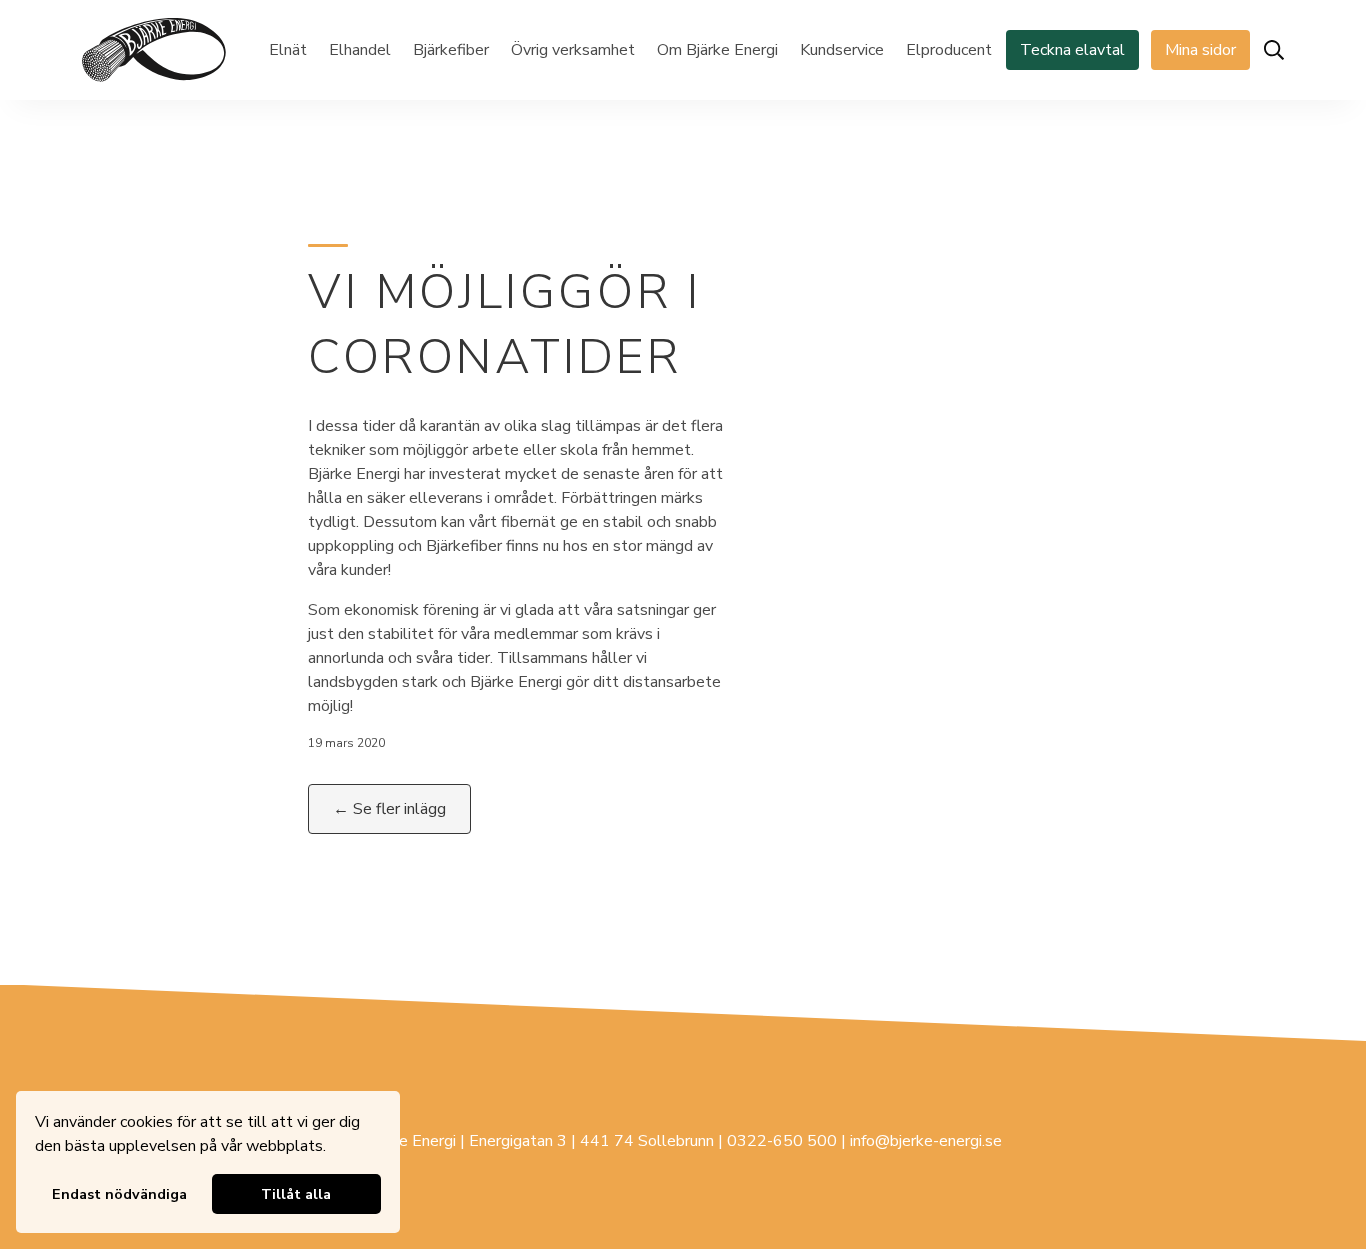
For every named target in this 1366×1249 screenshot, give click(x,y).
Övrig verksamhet (573, 50)
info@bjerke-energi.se (926, 1141)
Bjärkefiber (451, 50)
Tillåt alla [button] (296, 1194)
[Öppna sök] (1274, 50)
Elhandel (360, 50)
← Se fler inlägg (389, 809)
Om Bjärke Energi (717, 50)
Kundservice (842, 50)
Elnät (288, 50)
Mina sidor (1200, 50)
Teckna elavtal (1072, 50)
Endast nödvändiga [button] (119, 1194)
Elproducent (949, 50)
